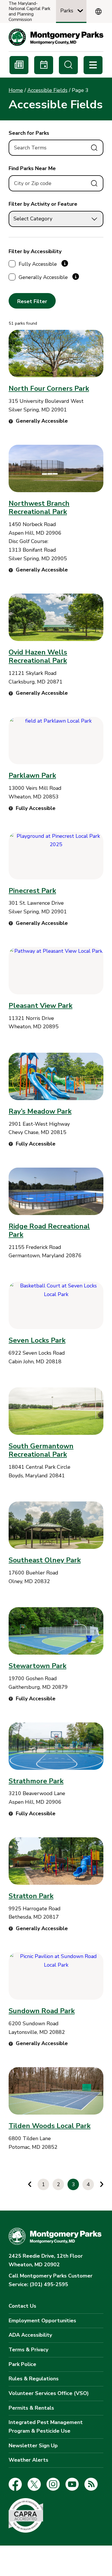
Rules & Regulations (34, 2379)
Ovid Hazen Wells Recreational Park (38, 656)
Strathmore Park (36, 1781)
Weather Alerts (28, 2460)
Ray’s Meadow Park (40, 1111)
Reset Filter (32, 301)
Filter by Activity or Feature (43, 204)
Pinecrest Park (32, 891)
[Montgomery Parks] (56, 37)
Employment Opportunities (42, 2321)
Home (16, 90)
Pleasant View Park (40, 1006)
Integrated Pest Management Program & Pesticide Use (46, 2427)
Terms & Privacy (28, 2350)
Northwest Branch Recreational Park (39, 508)
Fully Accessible (38, 264)
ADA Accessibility (30, 2335)
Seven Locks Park (37, 1340)
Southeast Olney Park (45, 1560)
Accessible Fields (47, 90)
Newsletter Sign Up (33, 2446)
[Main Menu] (93, 65)
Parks (67, 11)
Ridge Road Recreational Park (49, 1230)
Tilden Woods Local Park (50, 2126)
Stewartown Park (37, 1666)
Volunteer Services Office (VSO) (49, 2393)
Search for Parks (29, 133)
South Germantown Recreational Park (41, 1450)
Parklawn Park (32, 775)
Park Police (22, 2364)
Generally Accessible (43, 277)
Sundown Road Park (42, 2011)
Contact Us (22, 2306)
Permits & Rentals (31, 2408)
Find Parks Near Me (32, 168)
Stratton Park (31, 1896)
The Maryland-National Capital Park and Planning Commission (29, 12)
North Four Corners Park (49, 388)
